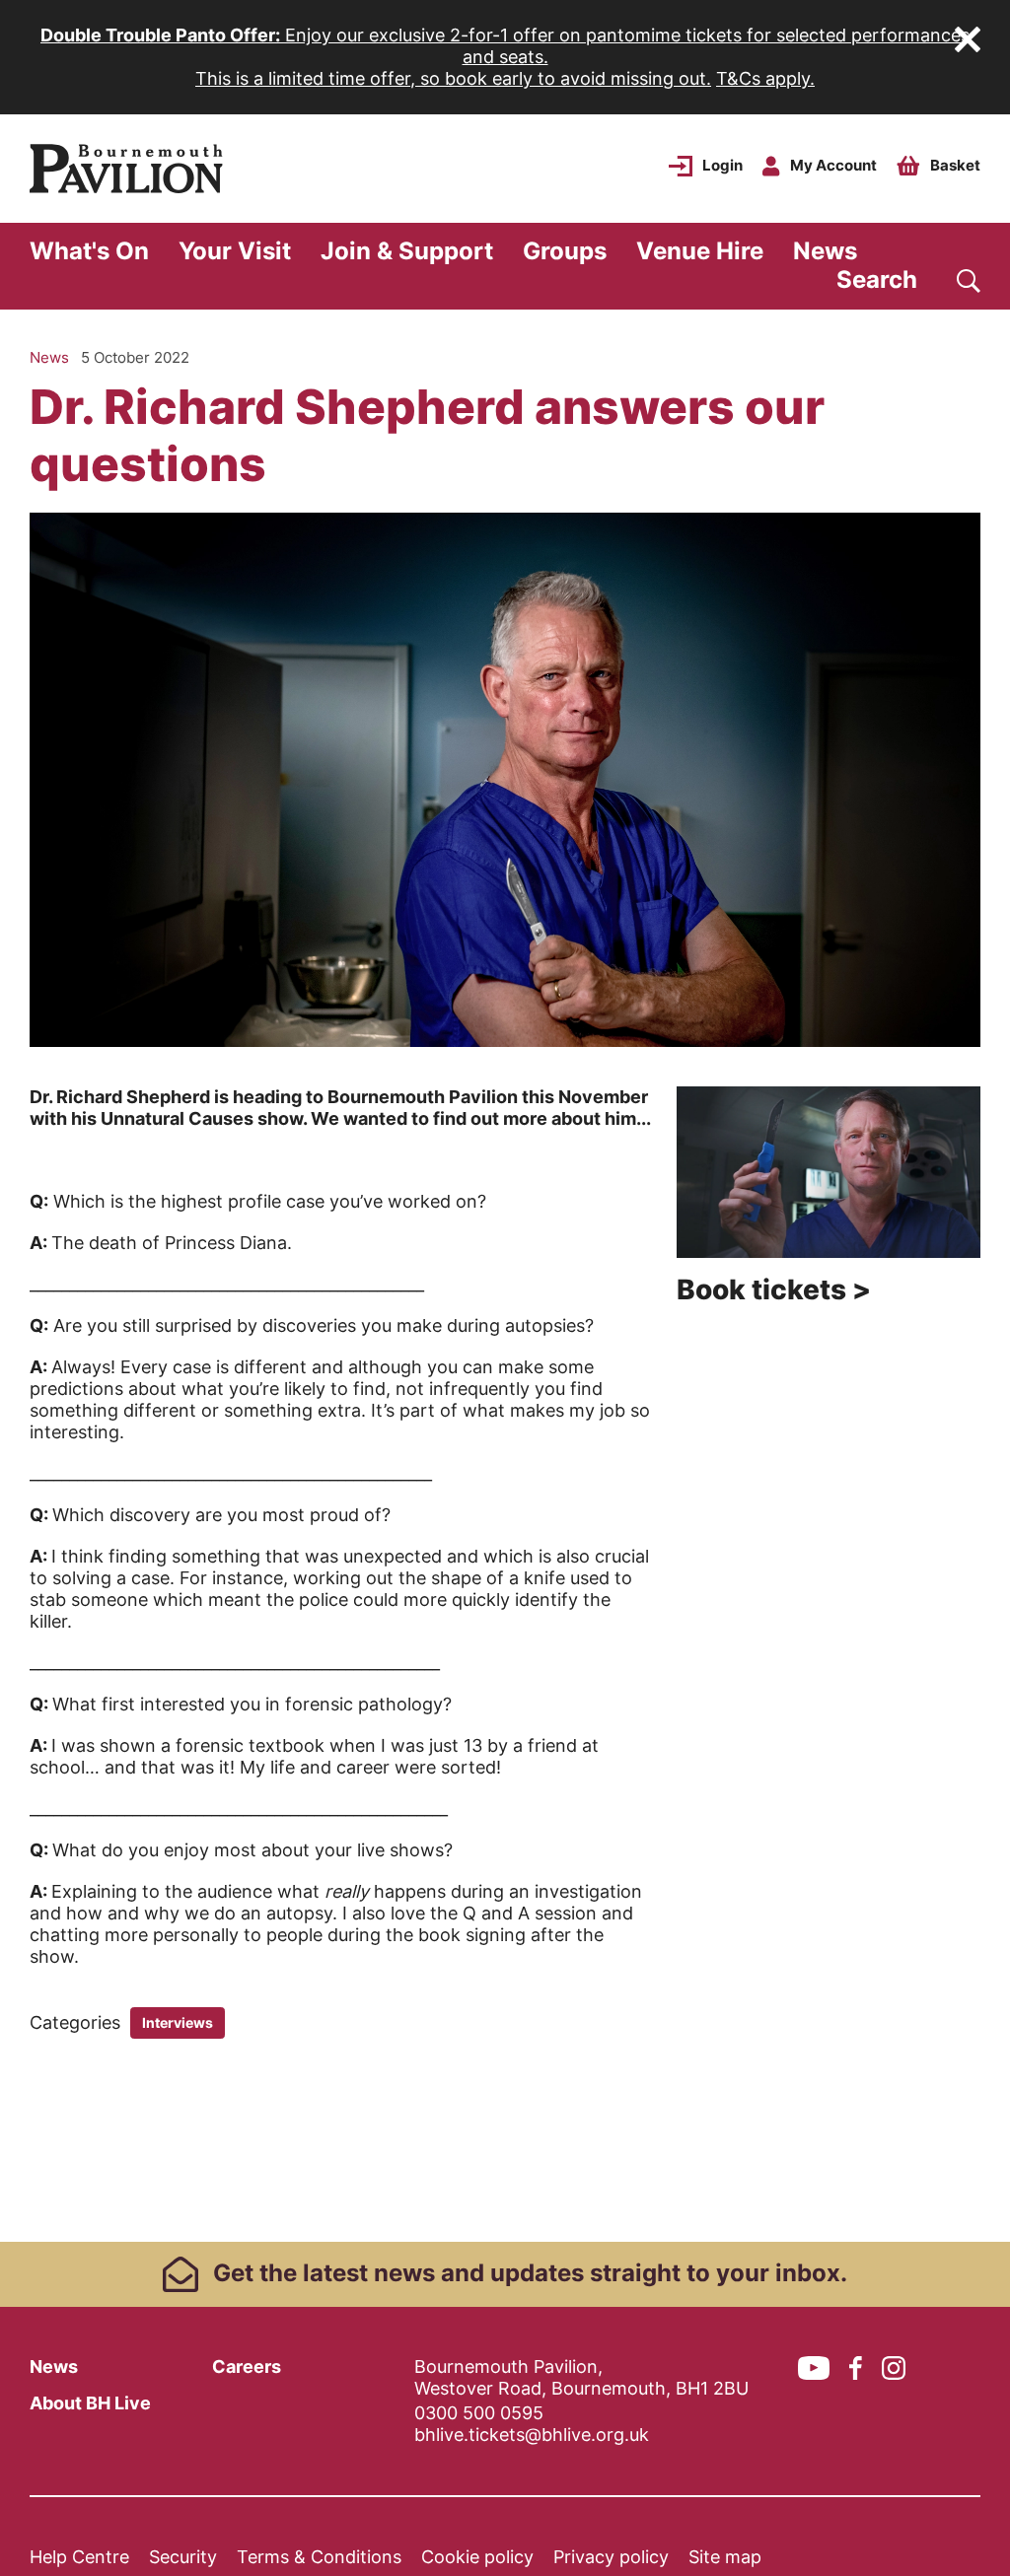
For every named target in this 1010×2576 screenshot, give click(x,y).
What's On (89, 251)
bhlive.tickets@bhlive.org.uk (532, 2435)
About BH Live (90, 2403)
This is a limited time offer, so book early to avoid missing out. (453, 78)
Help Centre (79, 2557)
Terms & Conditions (319, 2557)
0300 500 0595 (479, 2413)
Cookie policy (477, 2557)
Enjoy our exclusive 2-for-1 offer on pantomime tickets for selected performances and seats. (505, 46)
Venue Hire (700, 251)
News (825, 251)
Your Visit (235, 251)
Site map (725, 2557)
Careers (247, 2367)
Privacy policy (611, 2557)
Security (183, 2557)
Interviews (178, 2022)
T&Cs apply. (765, 78)
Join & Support (407, 251)
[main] (505, 1276)
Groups (565, 251)
